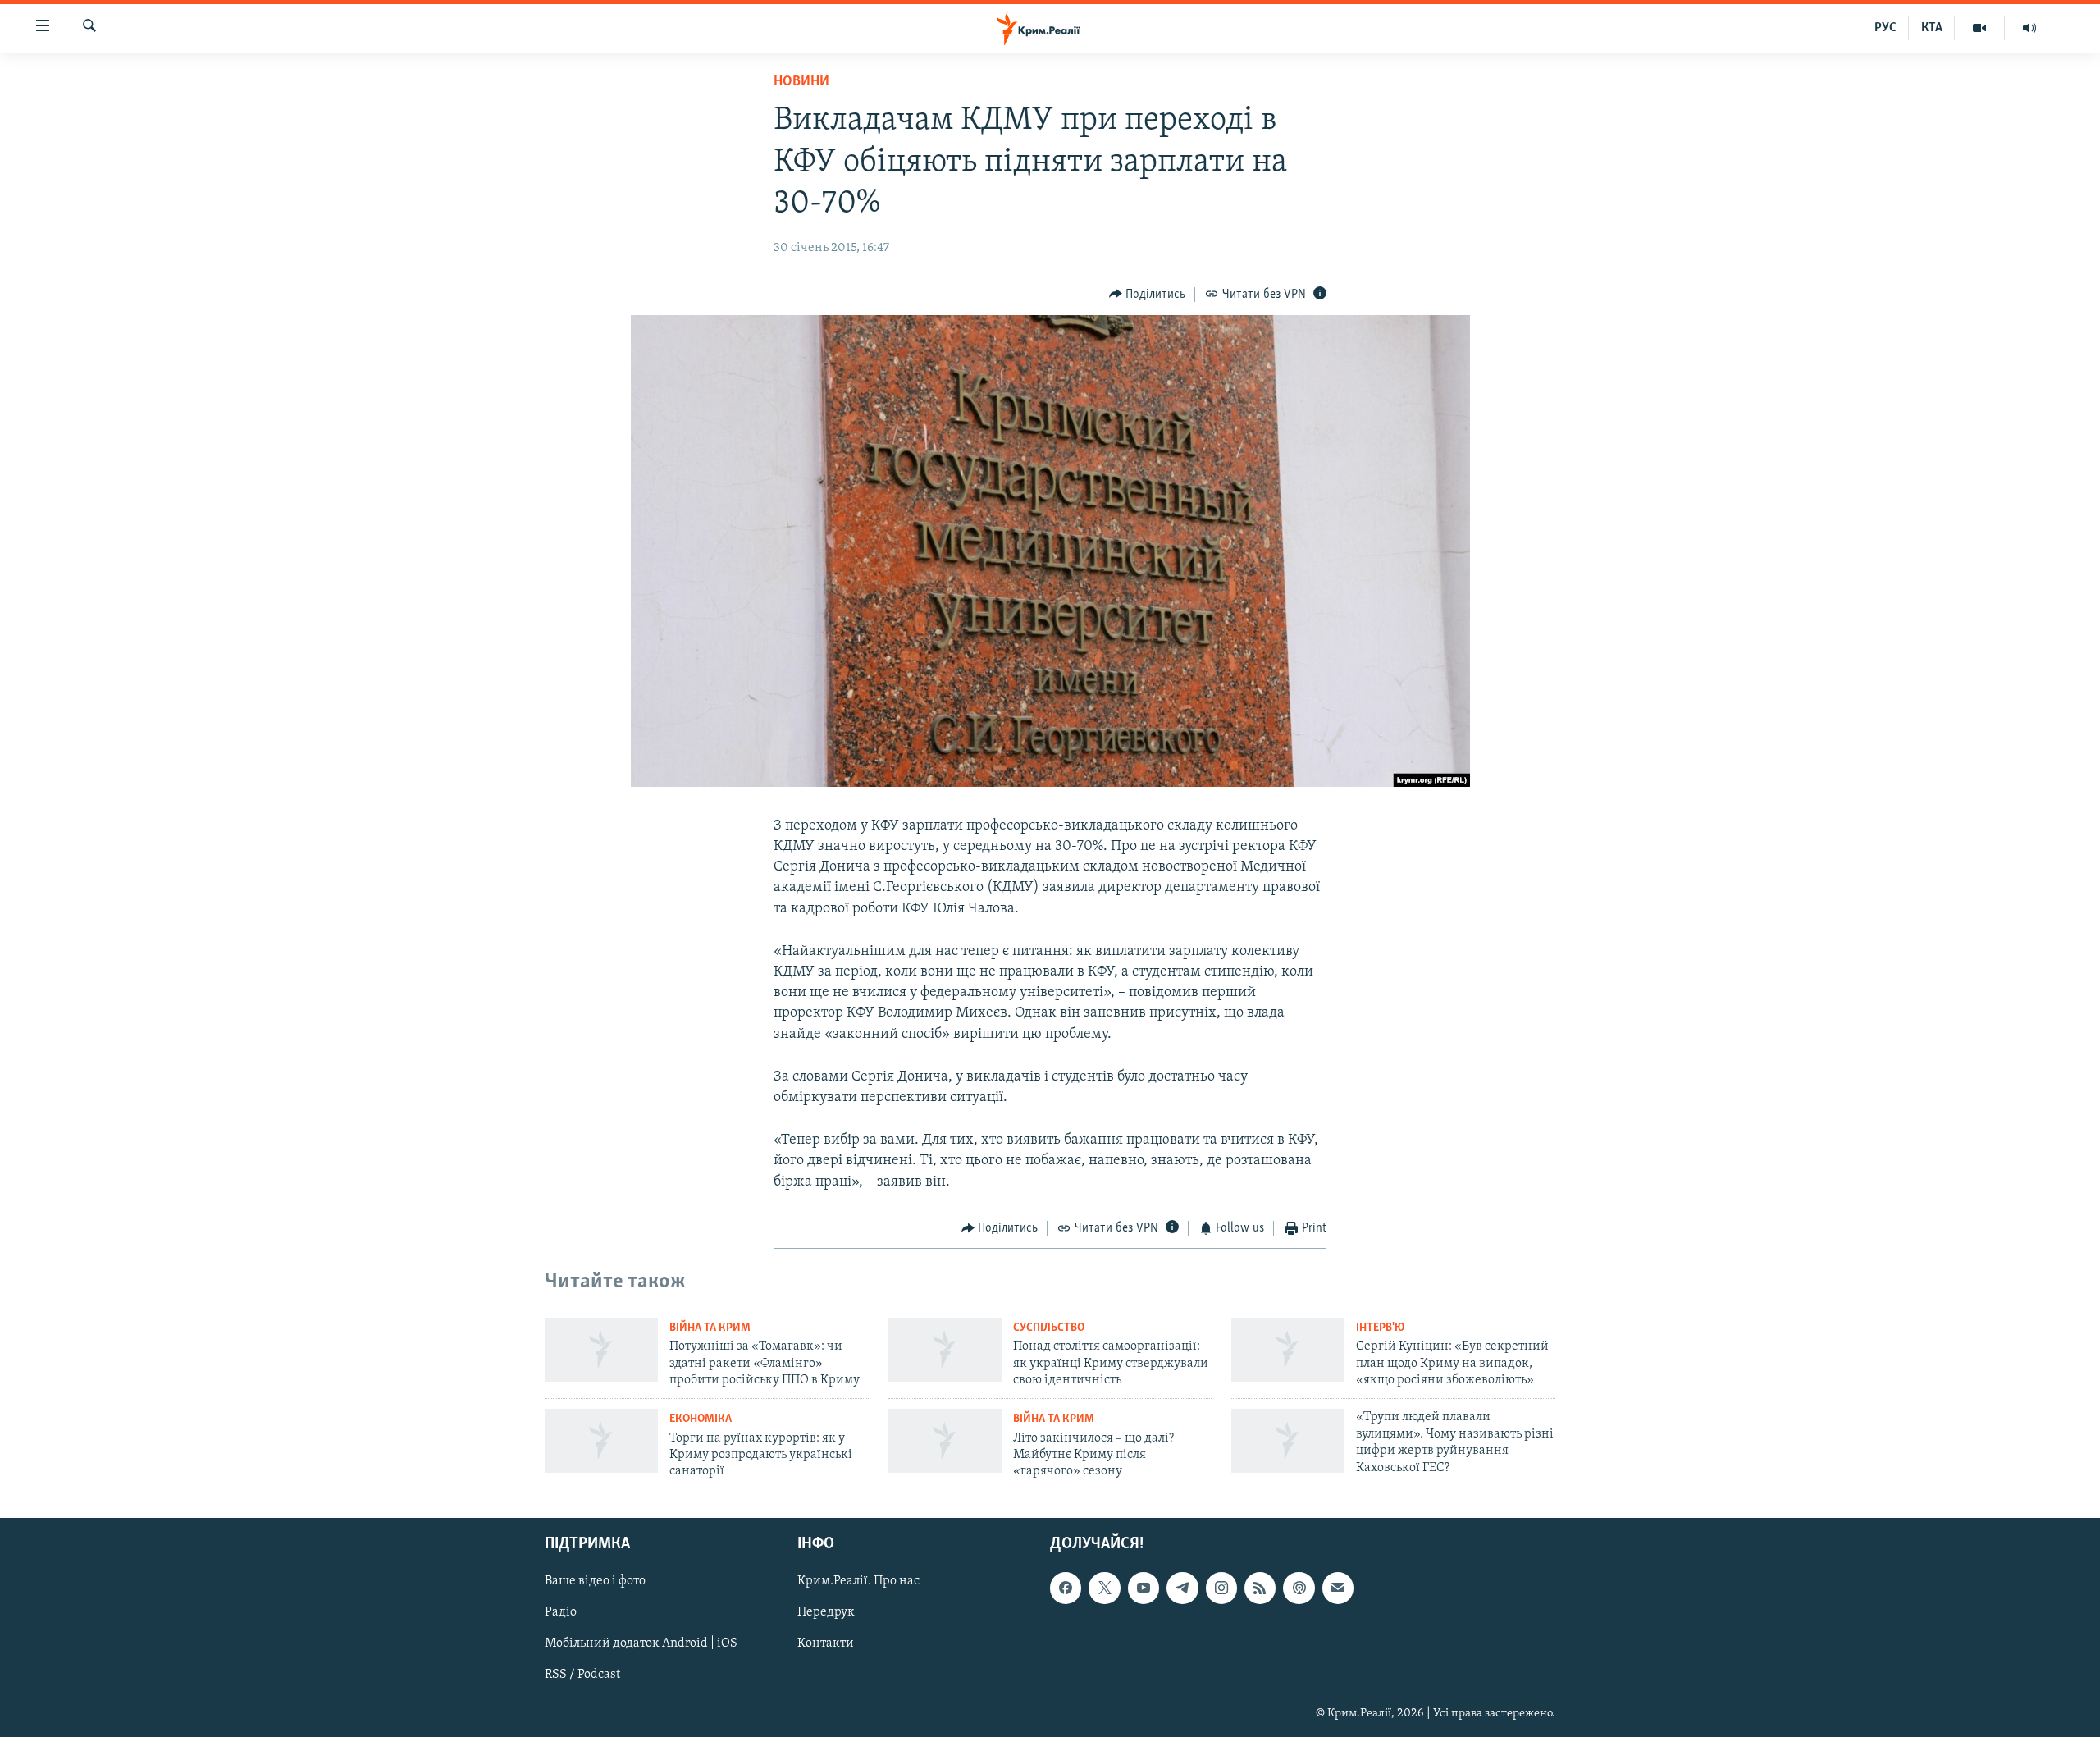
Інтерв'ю (1380, 1328)
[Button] (1148, 295)
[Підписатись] (1338, 1588)
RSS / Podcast (582, 1675)
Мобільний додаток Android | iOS (641, 1643)
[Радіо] (2029, 28)
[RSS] (1260, 1588)
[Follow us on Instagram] (1221, 1588)
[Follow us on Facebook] (1066, 1588)
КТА (1932, 28)
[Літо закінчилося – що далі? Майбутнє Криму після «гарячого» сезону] (945, 1441)
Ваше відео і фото (595, 1581)
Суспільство (1049, 1328)
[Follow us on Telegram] (1182, 1588)
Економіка (701, 1419)
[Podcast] (1299, 1588)
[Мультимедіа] (1980, 28)
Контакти (826, 1643)
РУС (1885, 28)
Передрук (826, 1612)
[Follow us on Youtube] (1144, 1588)
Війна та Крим (710, 1328)
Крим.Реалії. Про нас (858, 1581)
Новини (801, 82)
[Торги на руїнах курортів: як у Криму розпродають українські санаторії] (601, 1441)
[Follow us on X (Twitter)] (1104, 1588)
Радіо (561, 1612)
